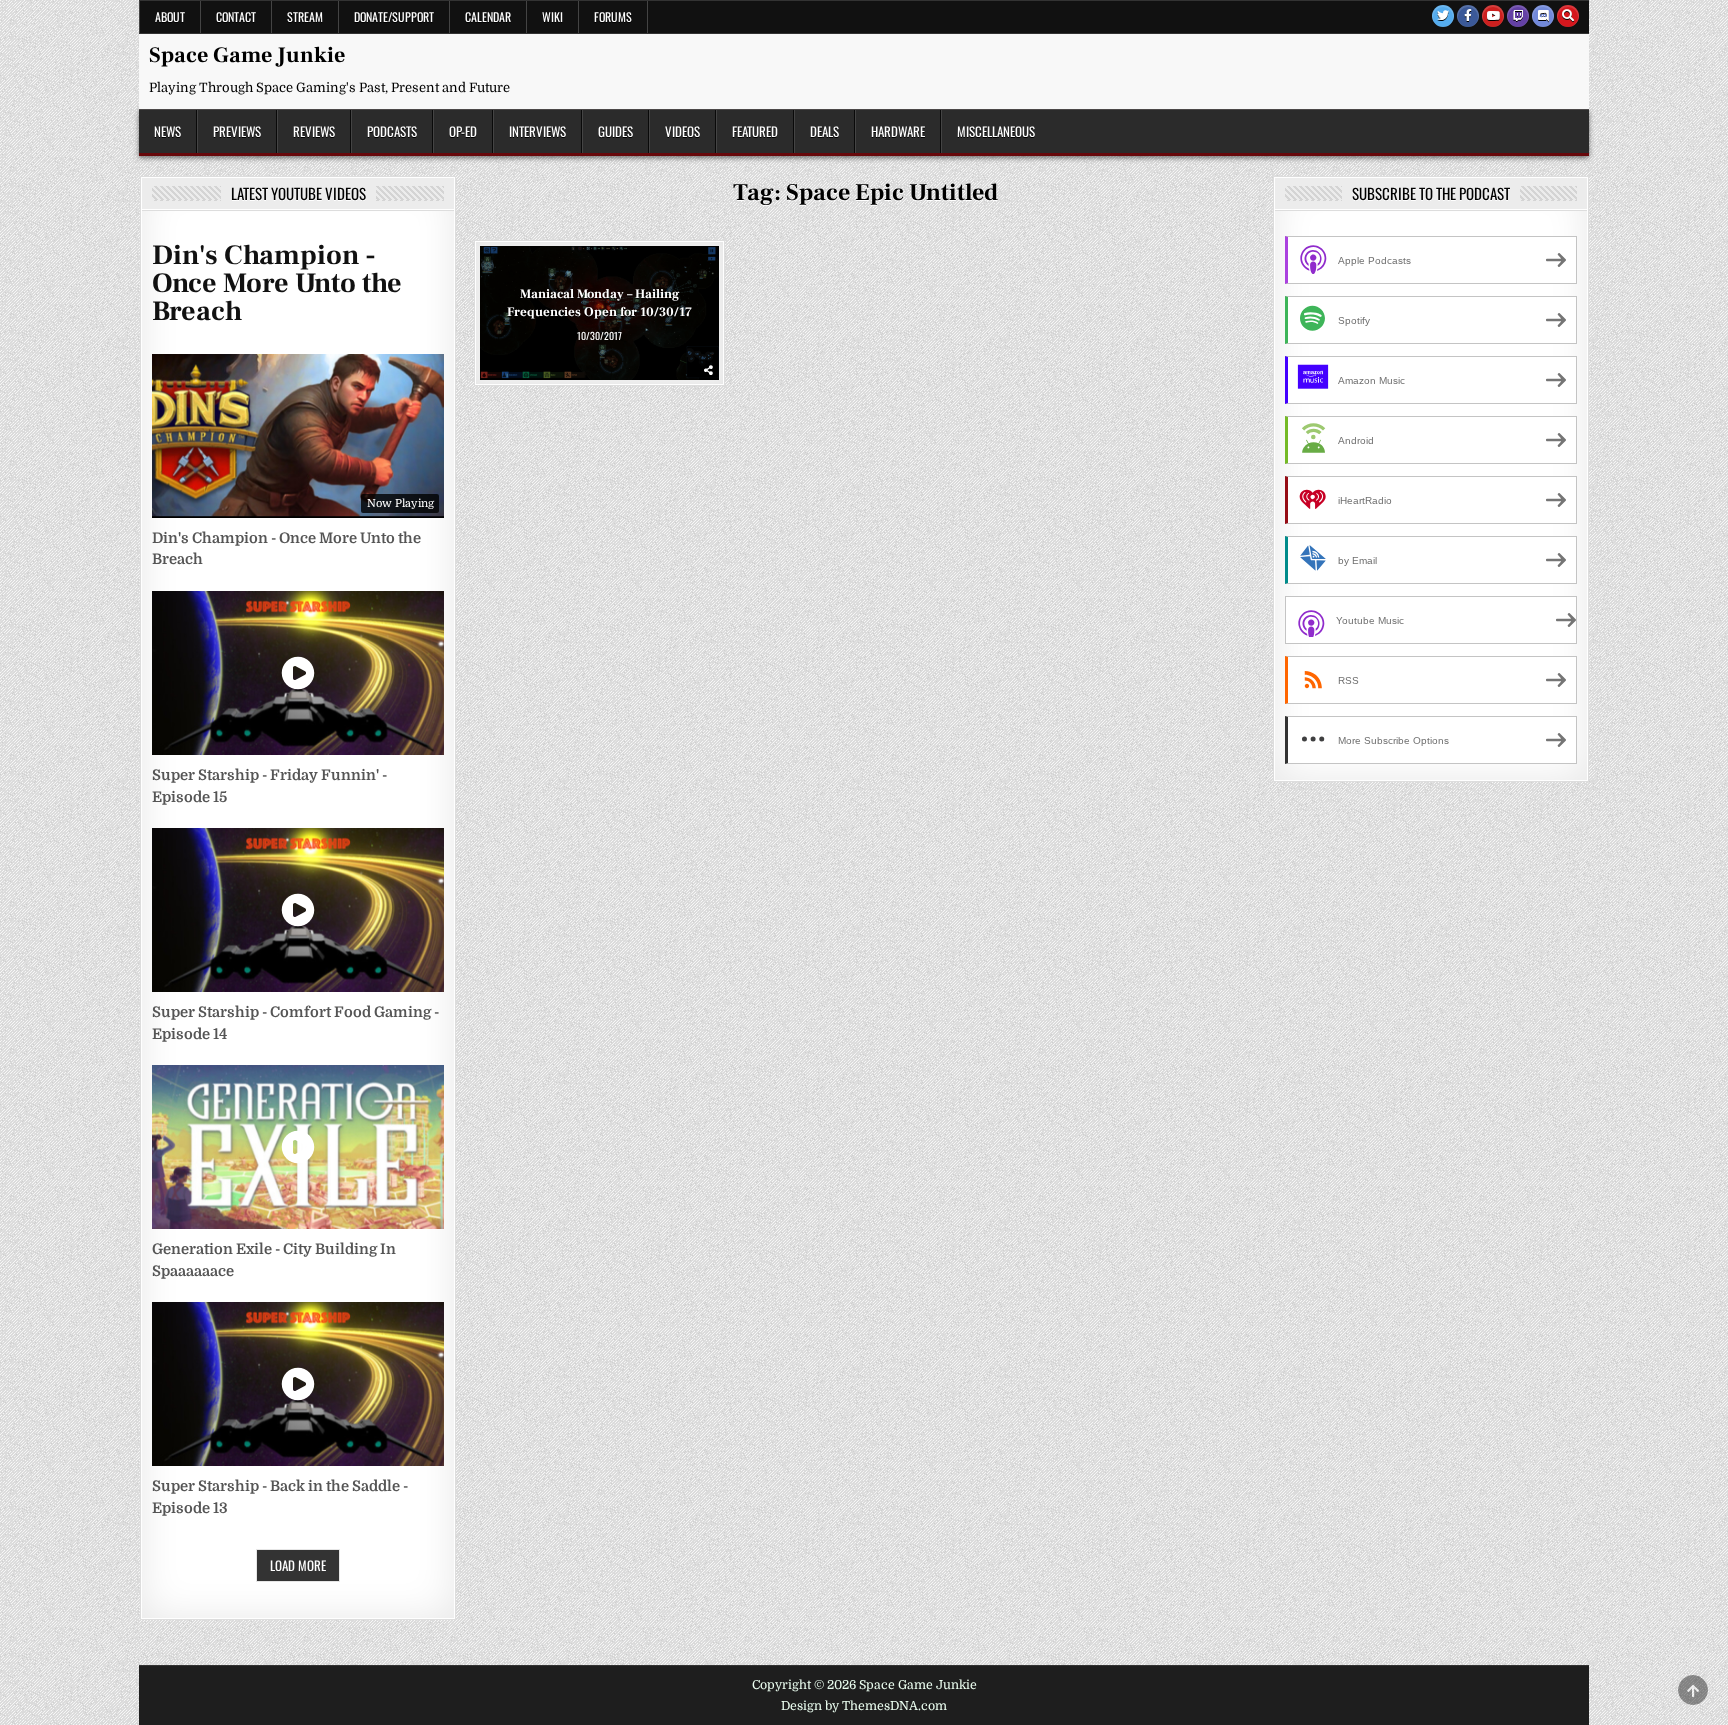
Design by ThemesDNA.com (864, 1706)
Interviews (537, 131)
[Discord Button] (1543, 16)
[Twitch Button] (1518, 16)
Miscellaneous (996, 131)
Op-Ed (463, 131)
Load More (298, 1565)
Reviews (314, 131)
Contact (236, 16)
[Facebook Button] (1468, 16)
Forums (613, 16)
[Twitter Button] (1443, 16)
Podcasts (392, 131)
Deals (824, 131)
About (170, 16)
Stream (305, 16)
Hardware (898, 131)
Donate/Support (394, 16)
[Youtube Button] (1493, 16)
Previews (237, 131)
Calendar (488, 16)
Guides (615, 131)
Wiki (552, 16)
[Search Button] (1568, 16)
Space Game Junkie (247, 55)
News (167, 131)
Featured (755, 131)
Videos (682, 131)
